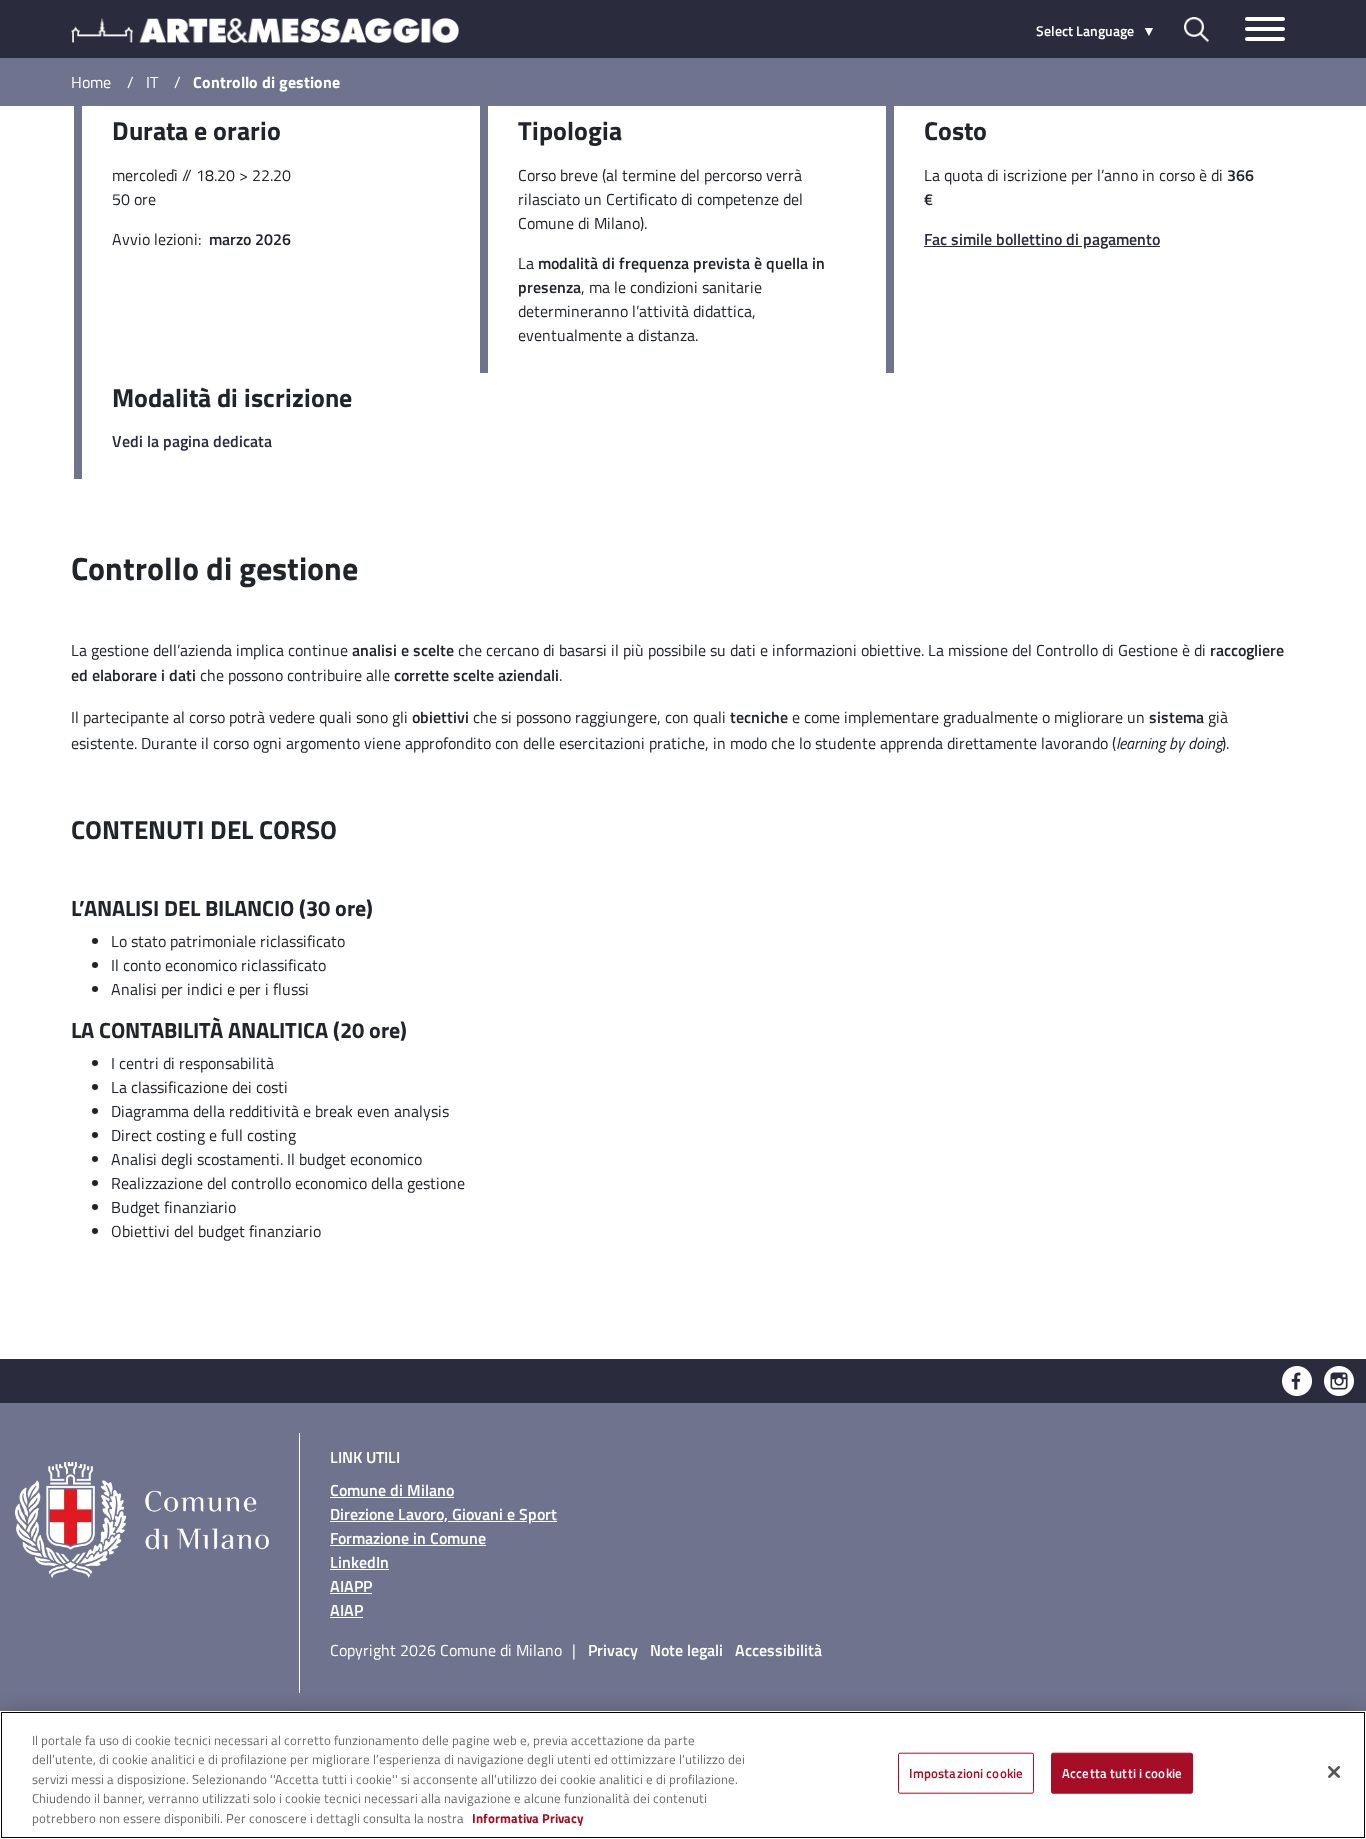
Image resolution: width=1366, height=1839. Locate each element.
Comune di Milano (392, 1490)
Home (91, 82)
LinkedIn (359, 1562)
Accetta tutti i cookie (1122, 1773)
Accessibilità (778, 1650)
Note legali (686, 1650)
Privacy (613, 1650)
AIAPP (351, 1586)
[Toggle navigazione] (1265, 29)
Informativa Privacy (528, 1818)
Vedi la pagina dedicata (192, 441)
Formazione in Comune (408, 1538)
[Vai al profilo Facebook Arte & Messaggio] (1297, 1379)
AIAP (346, 1610)
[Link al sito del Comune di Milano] (149, 1489)
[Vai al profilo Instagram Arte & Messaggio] (1339, 1379)
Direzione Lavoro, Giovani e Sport (443, 1514)
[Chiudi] (1334, 1772)
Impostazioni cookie (966, 1773)
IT (152, 82)
